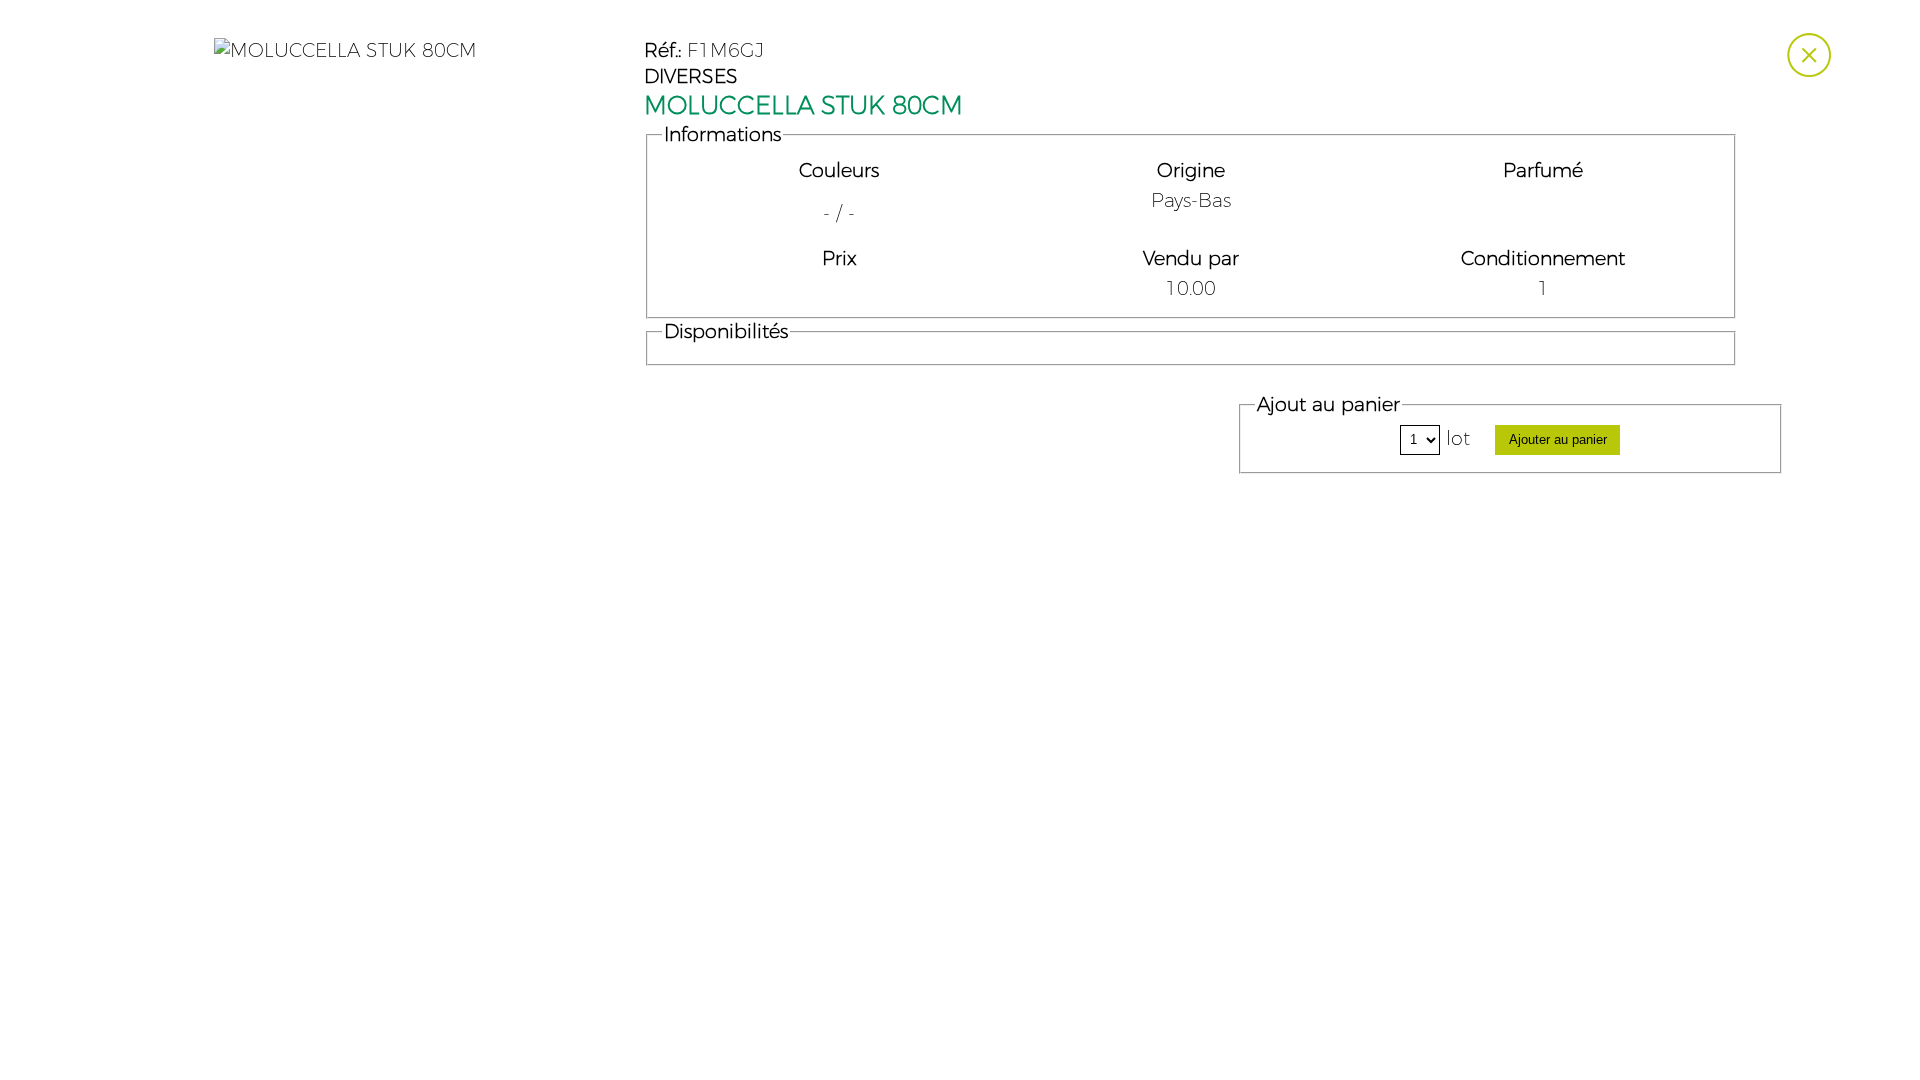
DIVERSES (691, 77)
